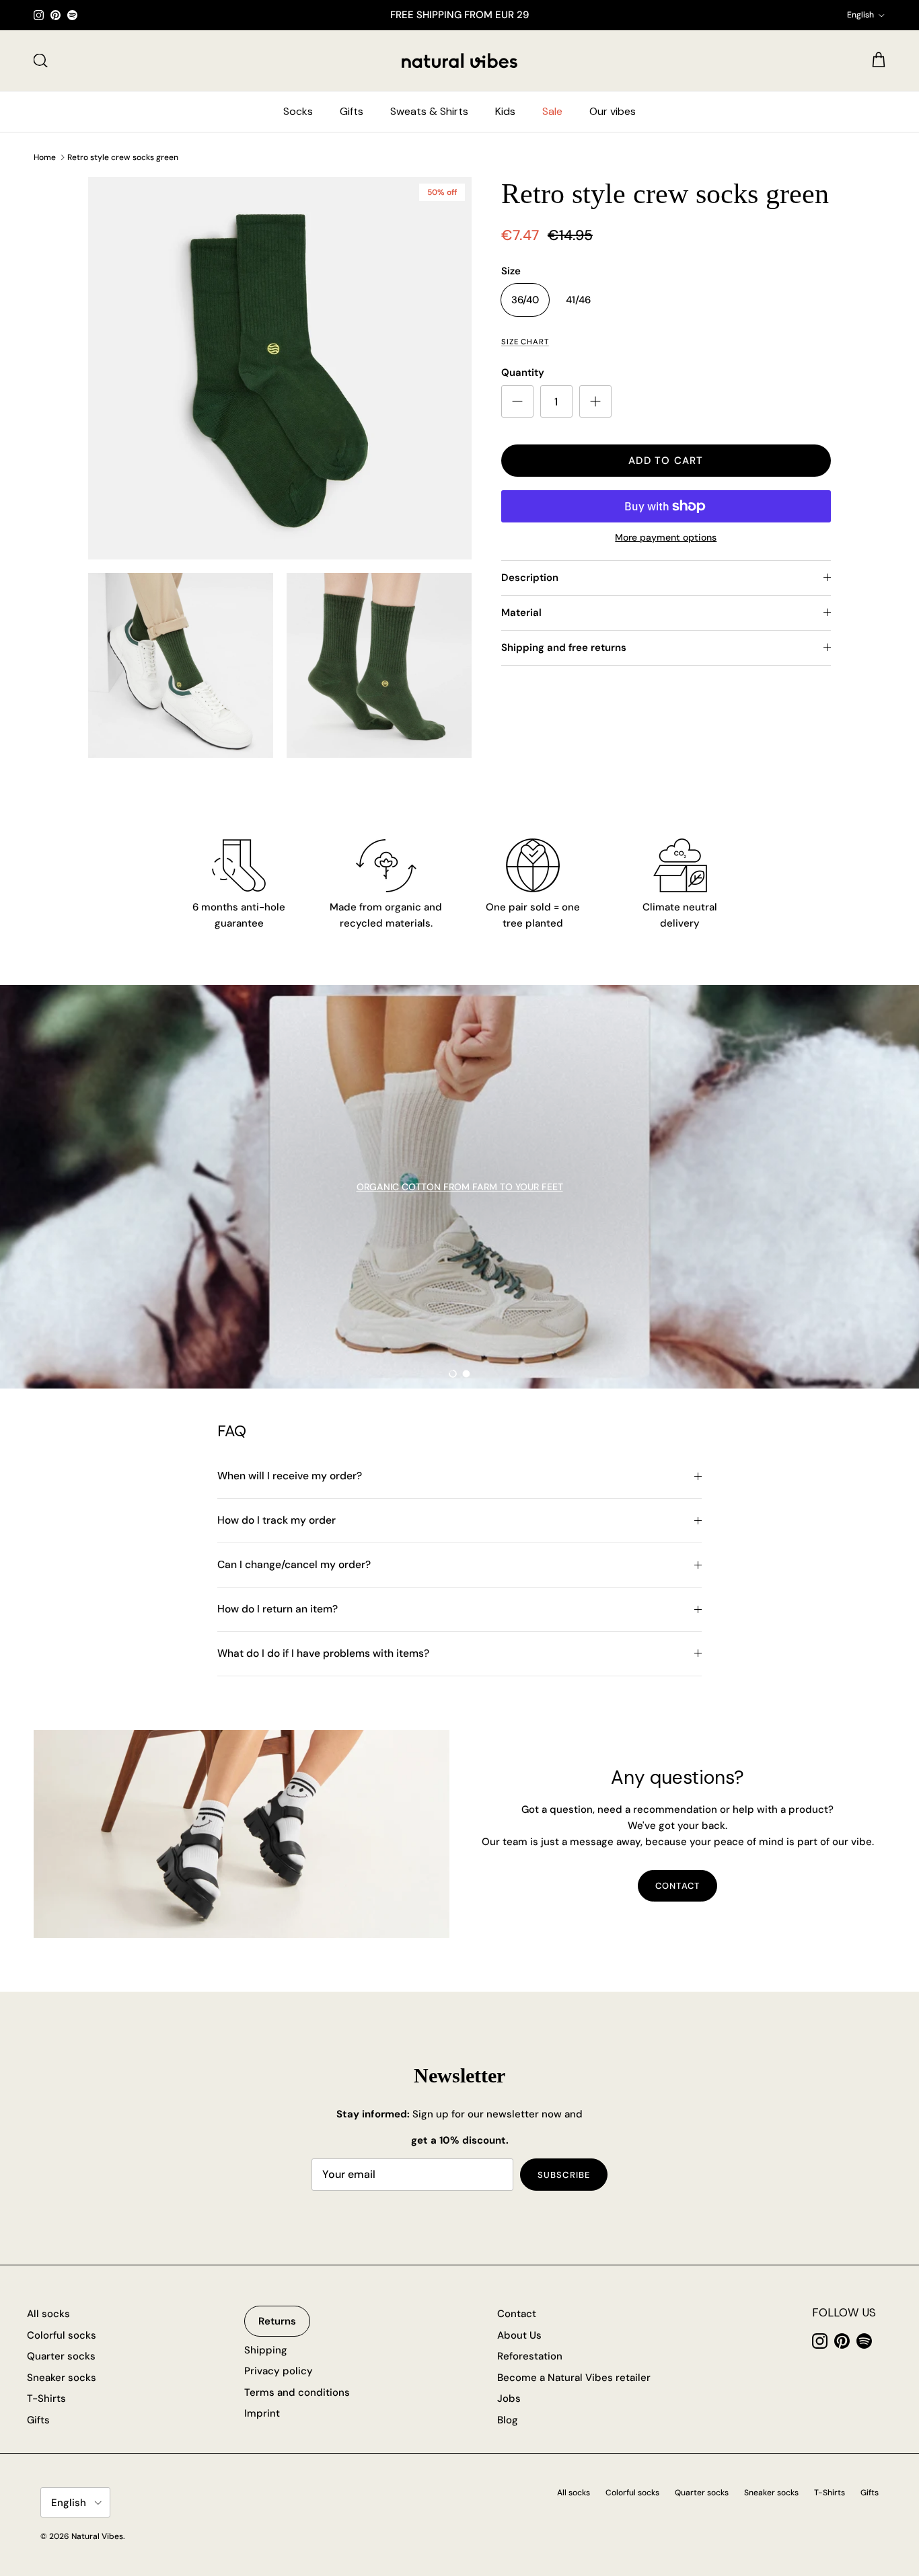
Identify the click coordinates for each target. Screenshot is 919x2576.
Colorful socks (62, 2335)
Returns (277, 2321)
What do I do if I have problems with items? (323, 1653)
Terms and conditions (297, 2392)
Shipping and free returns (564, 648)
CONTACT (677, 1886)
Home (45, 157)
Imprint (262, 2413)
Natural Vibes (97, 2536)
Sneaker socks (62, 2378)
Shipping (266, 2350)
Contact (517, 2314)
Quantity (523, 373)
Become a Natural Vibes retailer (574, 2378)
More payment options (666, 538)
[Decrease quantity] (517, 401)
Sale (552, 111)
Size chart (525, 342)
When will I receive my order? (290, 1476)
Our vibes (613, 111)
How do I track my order (277, 1520)
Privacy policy (279, 2371)
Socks (298, 111)
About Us (519, 2335)
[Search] (40, 61)
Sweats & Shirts (429, 111)
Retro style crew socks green (123, 157)
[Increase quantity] (595, 401)
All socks (48, 2314)
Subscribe (563, 2175)
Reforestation (530, 2356)
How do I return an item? (278, 1609)
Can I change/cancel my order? (294, 1565)
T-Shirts (46, 2398)
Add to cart (666, 461)
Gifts (352, 111)
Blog (508, 2420)
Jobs (509, 2398)
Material (521, 613)
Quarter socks (61, 2356)
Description (530, 578)
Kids (505, 111)
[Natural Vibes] (459, 61)
